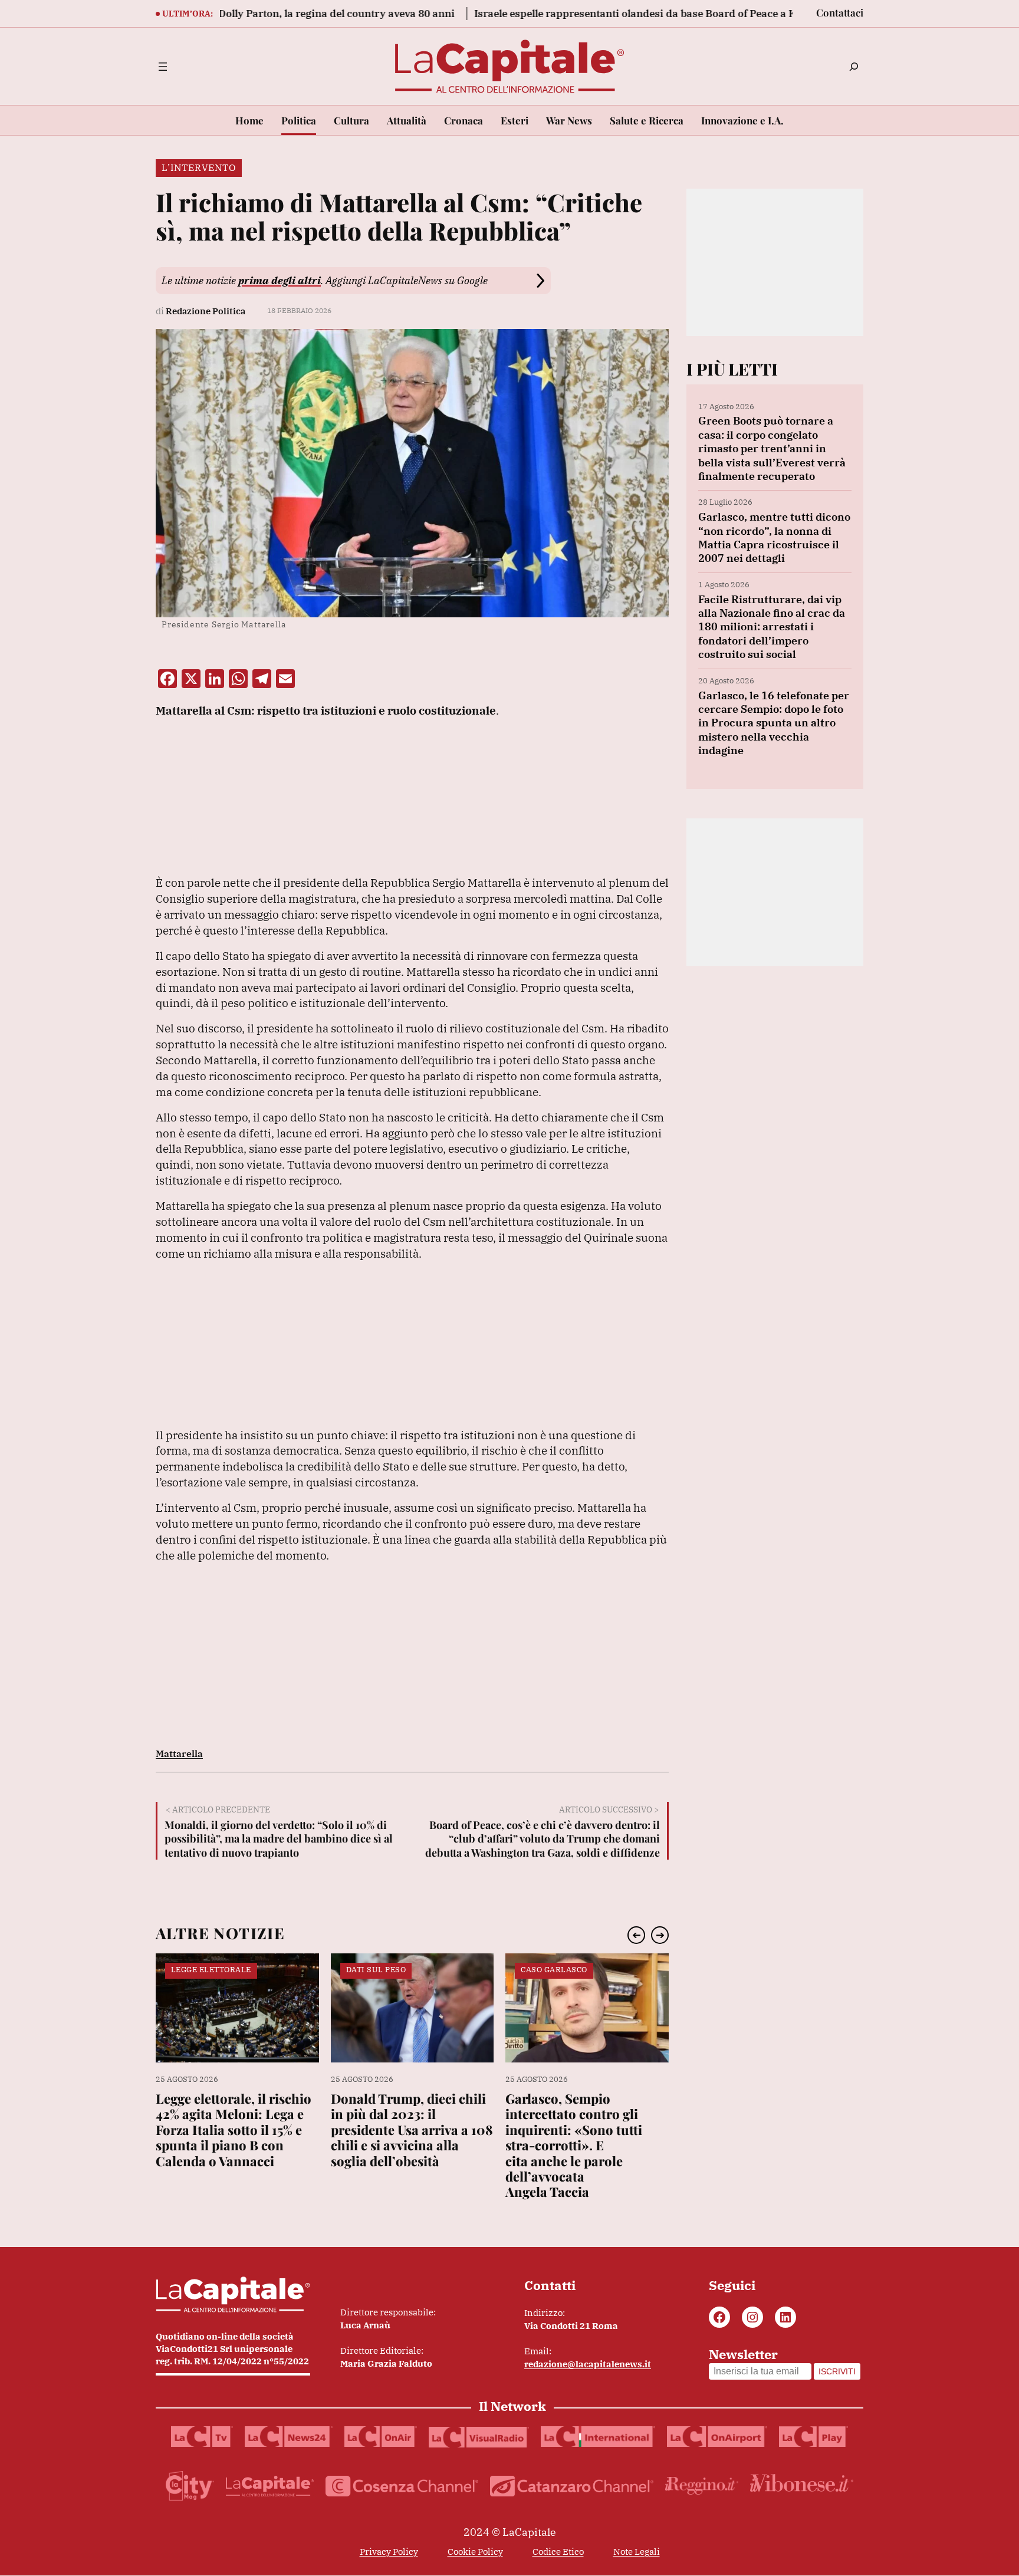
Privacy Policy (389, 2552)
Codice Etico (558, 2552)
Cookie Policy (475, 2552)
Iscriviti (837, 2371)
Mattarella (179, 1753)
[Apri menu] (163, 67)
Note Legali (637, 2552)
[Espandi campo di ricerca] (854, 67)
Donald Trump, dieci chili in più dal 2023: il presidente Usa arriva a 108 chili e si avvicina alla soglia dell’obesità (412, 2130)
